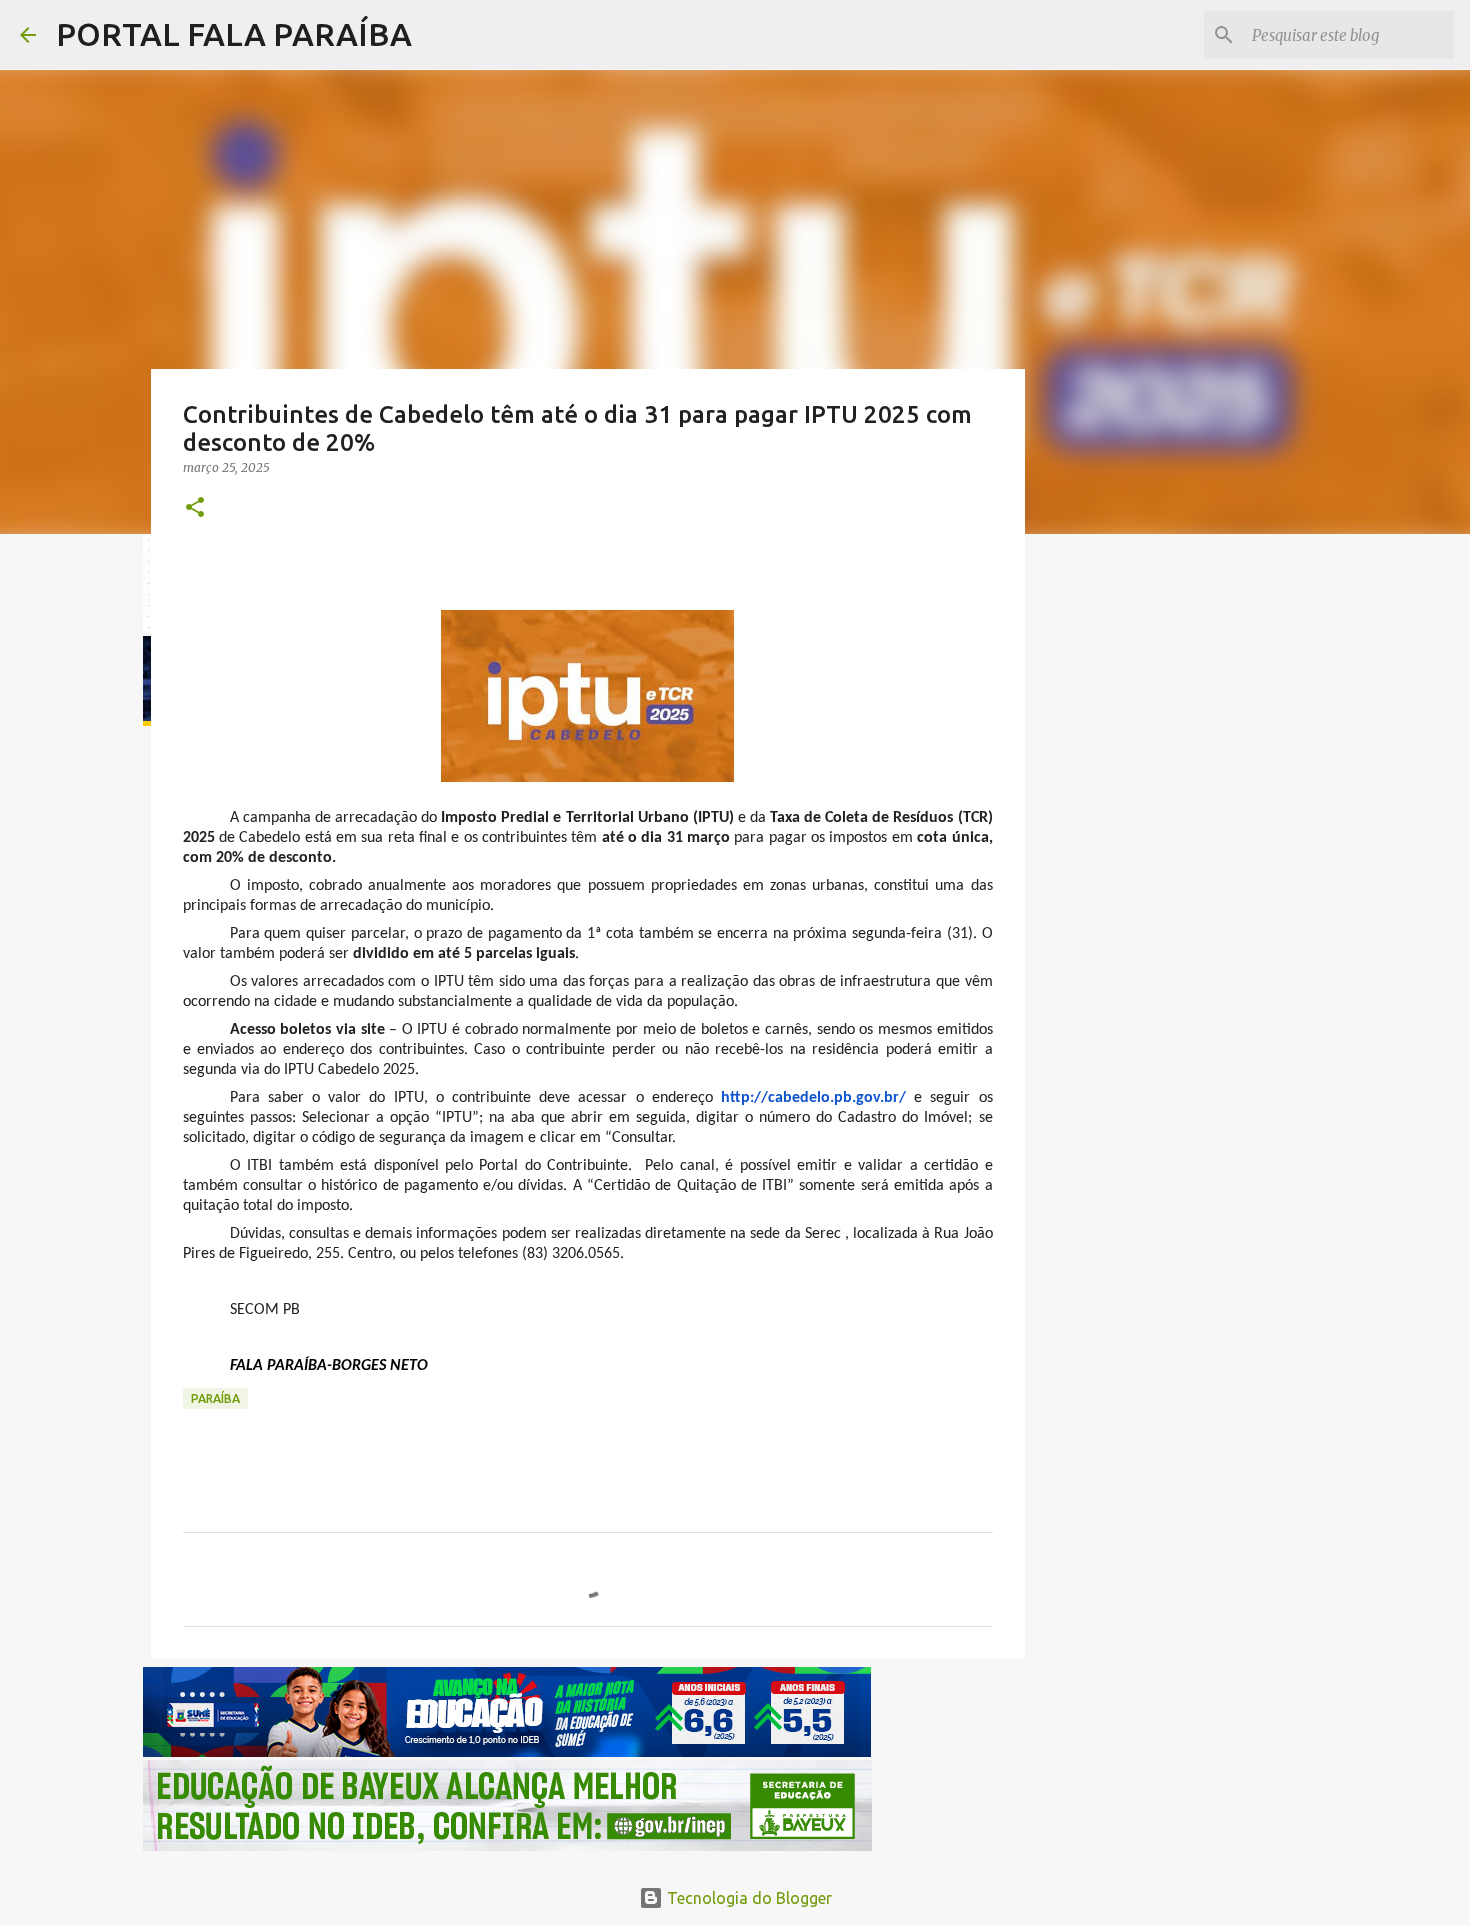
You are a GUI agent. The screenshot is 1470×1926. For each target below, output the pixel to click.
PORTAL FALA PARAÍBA (234, 34)
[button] (195, 508)
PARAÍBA (215, 1398)
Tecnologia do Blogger (747, 1898)
